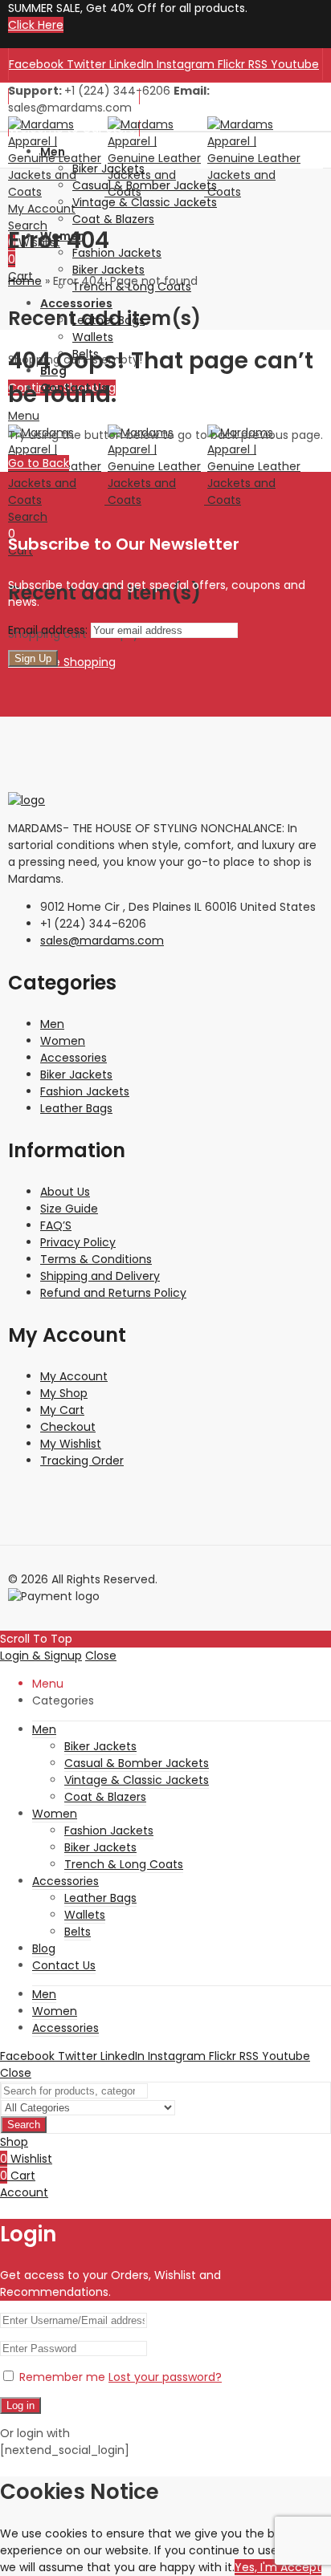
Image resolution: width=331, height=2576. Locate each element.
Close (101, 1656)
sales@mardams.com (102, 941)
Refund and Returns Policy (113, 1293)
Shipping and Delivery (100, 1276)
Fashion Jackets (85, 1091)
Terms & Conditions (96, 1259)
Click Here (36, 25)
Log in (20, 2405)
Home (25, 281)
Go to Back (39, 463)
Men (52, 1024)
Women (63, 1041)
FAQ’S (56, 1225)
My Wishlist (71, 1444)
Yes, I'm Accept (278, 2567)
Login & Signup (41, 1656)
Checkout (68, 1427)
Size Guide (69, 1209)
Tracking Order (82, 1461)
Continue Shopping (62, 662)
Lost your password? (165, 2377)
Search (24, 2125)
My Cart (62, 1410)
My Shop (64, 1393)
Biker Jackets (76, 1075)
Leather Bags (76, 1108)
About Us (65, 1192)
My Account (74, 1376)
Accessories (74, 1058)
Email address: (49, 630)
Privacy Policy (78, 1242)
